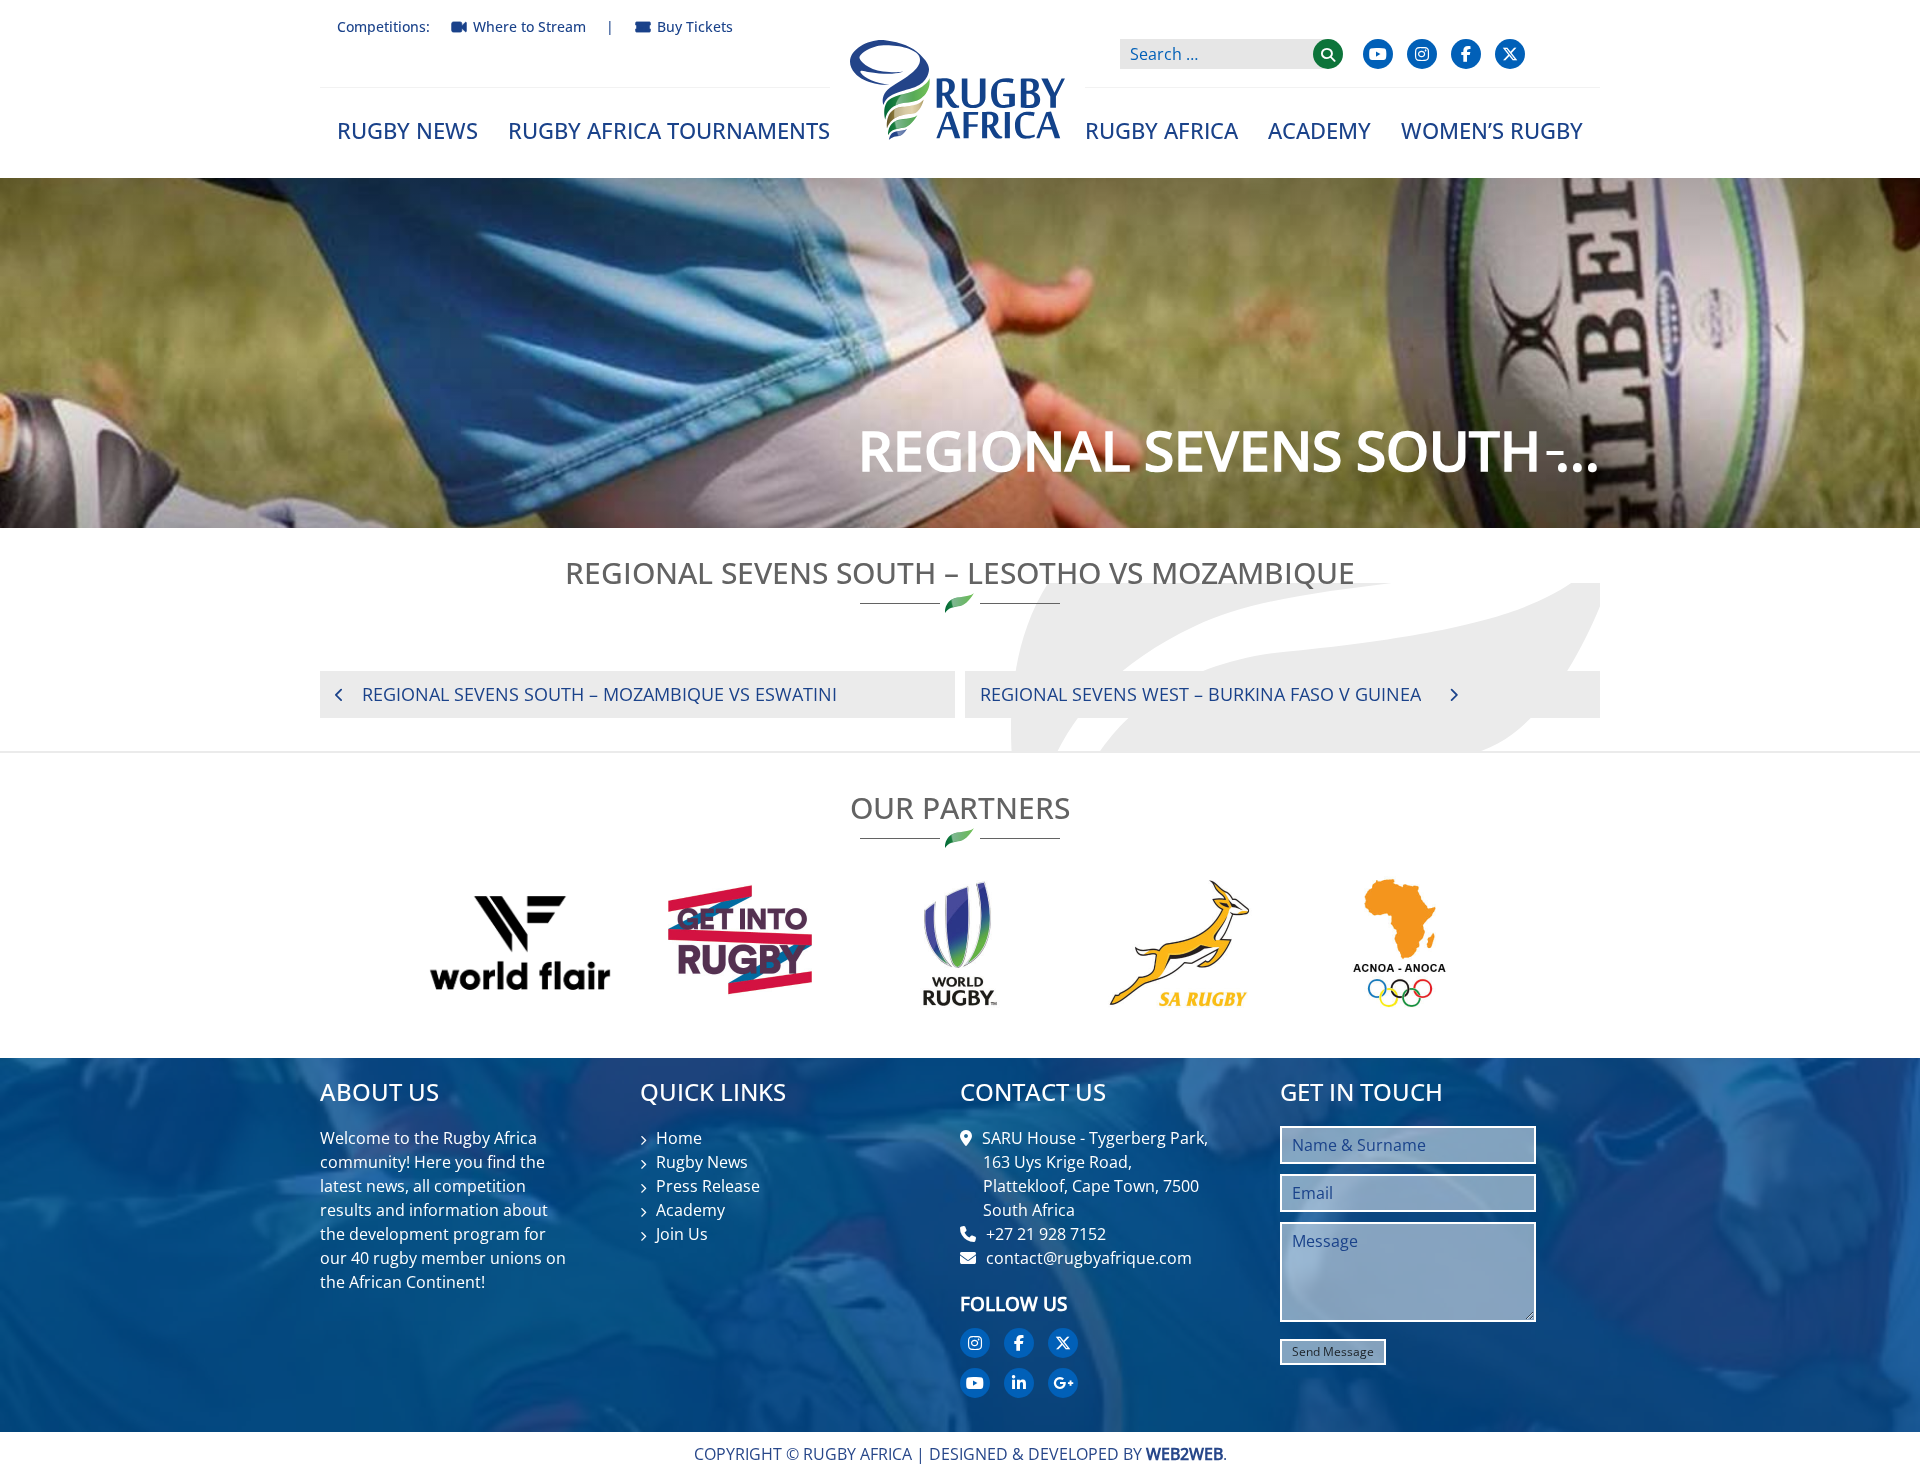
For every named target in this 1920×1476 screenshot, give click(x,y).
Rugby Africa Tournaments (669, 130)
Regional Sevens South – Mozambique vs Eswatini (599, 694)
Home (679, 1138)
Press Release (708, 1186)
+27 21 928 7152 (1046, 1234)
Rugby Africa (1161, 130)
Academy (1319, 130)
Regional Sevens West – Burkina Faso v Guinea (1200, 694)
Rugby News (407, 130)
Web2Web (1184, 1454)
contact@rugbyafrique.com (1089, 1258)
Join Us (682, 1234)
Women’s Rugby (1492, 130)
